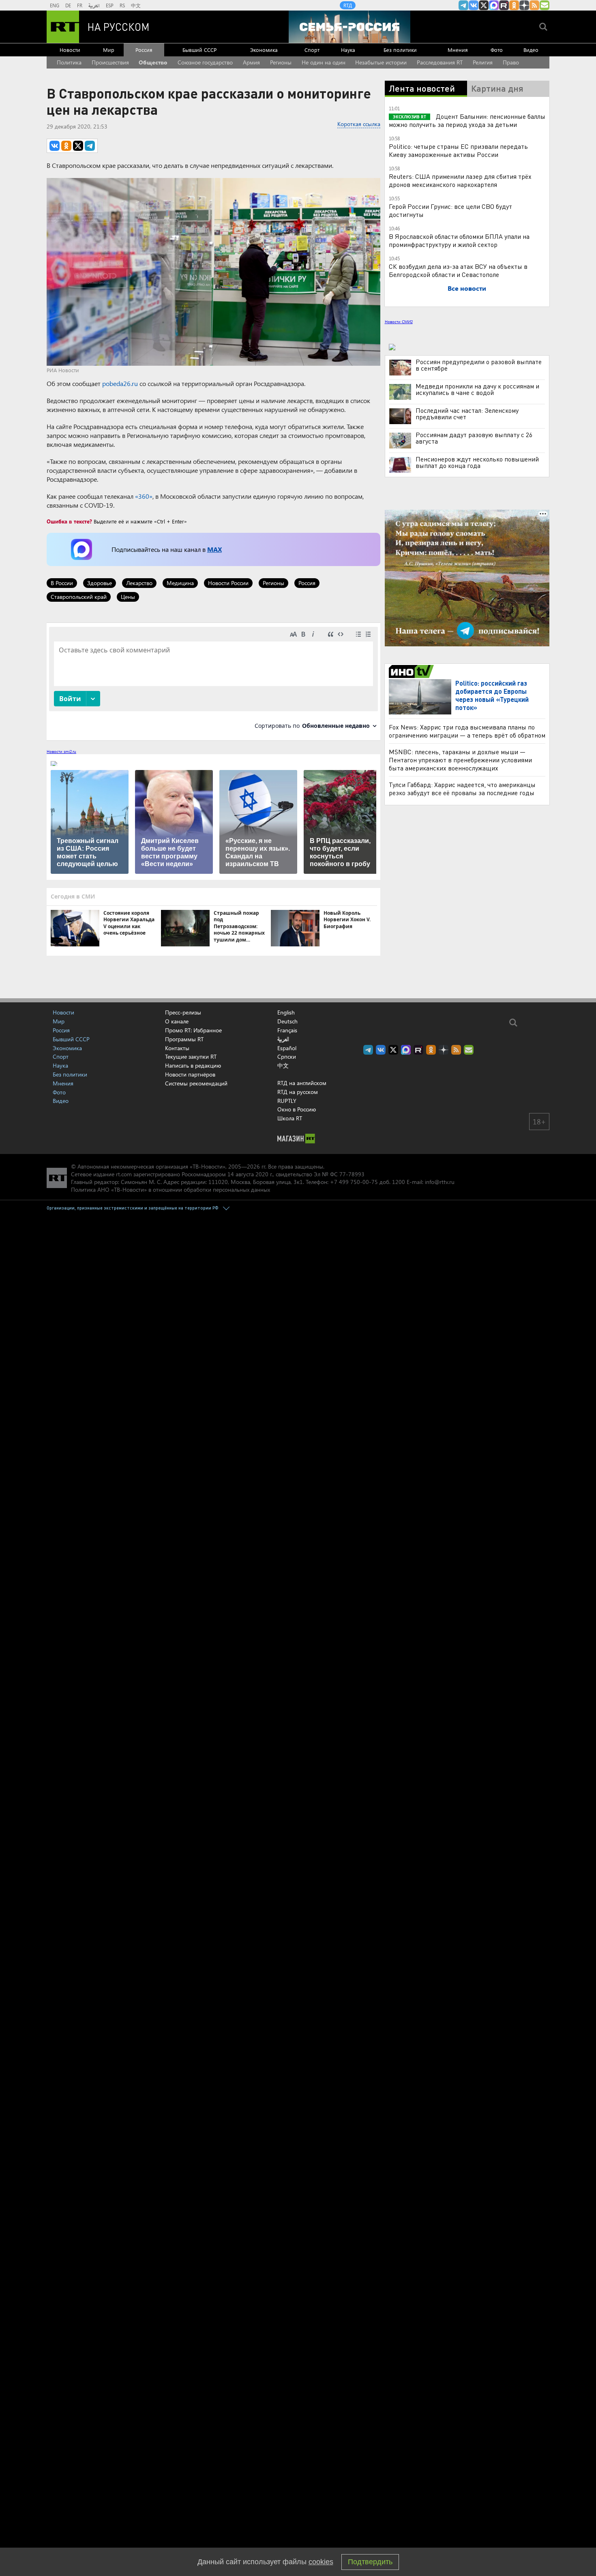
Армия (251, 62)
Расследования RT (440, 62)
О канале (177, 1021)
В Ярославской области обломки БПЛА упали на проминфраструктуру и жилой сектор (459, 240)
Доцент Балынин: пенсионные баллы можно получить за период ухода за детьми (467, 120)
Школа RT (290, 1118)
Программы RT (184, 1039)
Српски (287, 1057)
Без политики (400, 50)
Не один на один (324, 62)
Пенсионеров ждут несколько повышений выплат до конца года (477, 462)
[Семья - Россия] (349, 27)
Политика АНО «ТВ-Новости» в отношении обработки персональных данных (170, 1189)
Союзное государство (205, 62)
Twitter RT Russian (484, 5)
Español (287, 1048)
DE (68, 5)
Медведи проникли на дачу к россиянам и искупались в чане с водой (477, 389)
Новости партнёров (190, 1074)
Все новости (467, 288)
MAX (214, 549)
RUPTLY (287, 1101)
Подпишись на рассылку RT (545, 5)
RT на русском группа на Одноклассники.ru (514, 5)
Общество (153, 62)
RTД (348, 5)
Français (287, 1030)
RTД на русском (298, 1092)
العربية (94, 5)
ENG (55, 5)
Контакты (177, 1048)
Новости (70, 50)
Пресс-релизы (183, 1012)
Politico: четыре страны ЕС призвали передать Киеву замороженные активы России (458, 150)
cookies (321, 2562)
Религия (483, 62)
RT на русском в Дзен (524, 5)
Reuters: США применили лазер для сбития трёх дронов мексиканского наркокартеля (460, 180)
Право (511, 62)
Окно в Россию (297, 1109)
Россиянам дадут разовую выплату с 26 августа (474, 438)
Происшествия (110, 62)
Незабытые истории (381, 62)
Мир (109, 50)
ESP (110, 5)
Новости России (228, 583)
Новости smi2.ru (61, 751)
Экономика (264, 50)
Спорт (312, 50)
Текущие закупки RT (191, 1056)
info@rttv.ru (440, 1182)
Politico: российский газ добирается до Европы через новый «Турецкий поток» (492, 695)
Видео (531, 50)
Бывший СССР (199, 50)
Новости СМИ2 (399, 322)
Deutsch (287, 1021)
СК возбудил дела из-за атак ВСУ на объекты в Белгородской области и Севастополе (458, 270)
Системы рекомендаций (196, 1083)
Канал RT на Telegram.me (463, 5)
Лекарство (139, 583)
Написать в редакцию (193, 1065)
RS (122, 5)
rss (534, 5)
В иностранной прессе (413, 671)
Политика (69, 62)
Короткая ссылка (359, 124)
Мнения (458, 50)
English (286, 1012)
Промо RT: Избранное (193, 1030)
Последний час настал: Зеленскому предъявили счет (467, 414)
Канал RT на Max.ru (494, 5)
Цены (128, 597)
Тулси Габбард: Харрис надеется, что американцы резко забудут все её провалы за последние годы (462, 788)
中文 (136, 5)
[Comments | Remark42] (213, 681)
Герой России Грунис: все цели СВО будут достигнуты (450, 210)
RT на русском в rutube (504, 5)
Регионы (281, 62)
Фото (497, 50)
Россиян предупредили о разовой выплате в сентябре (479, 365)
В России (62, 583)
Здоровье (100, 583)
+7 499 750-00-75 (354, 1182)
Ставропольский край (79, 597)
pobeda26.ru (120, 383)
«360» (144, 496)
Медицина (180, 583)
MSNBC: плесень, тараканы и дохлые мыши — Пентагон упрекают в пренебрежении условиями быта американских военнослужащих (460, 760)
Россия (144, 50)
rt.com (124, 1174)
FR (80, 5)
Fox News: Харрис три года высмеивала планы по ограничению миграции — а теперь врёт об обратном (467, 731)
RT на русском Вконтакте (474, 5)
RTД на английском (302, 1083)
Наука (348, 50)
